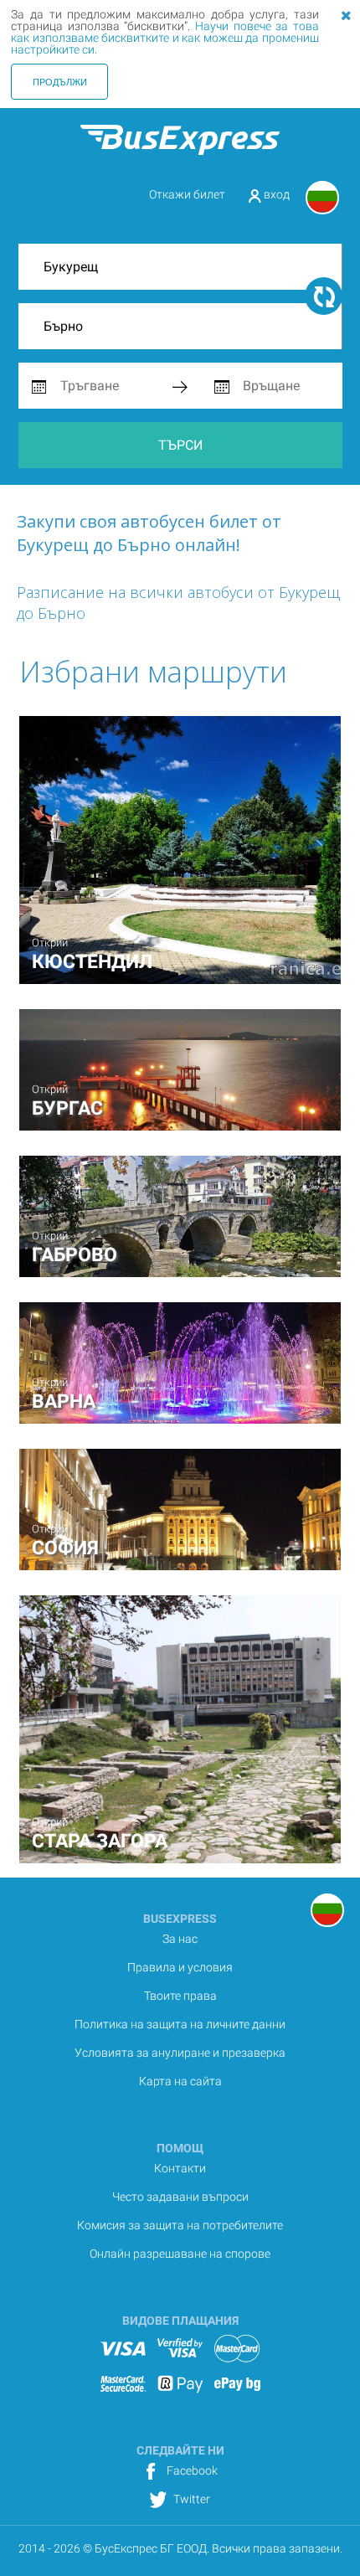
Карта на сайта (180, 2081)
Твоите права (180, 1996)
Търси (180, 445)
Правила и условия (180, 1967)
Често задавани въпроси (180, 2197)
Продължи (60, 81)
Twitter (190, 2499)
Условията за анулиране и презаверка (180, 2053)
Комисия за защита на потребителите (180, 2225)
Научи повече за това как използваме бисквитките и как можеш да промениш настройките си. (165, 38)
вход (275, 194)
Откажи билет (187, 194)
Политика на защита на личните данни (180, 2024)
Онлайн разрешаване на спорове (180, 2254)
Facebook (191, 2470)
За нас (180, 1939)
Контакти (180, 2168)
